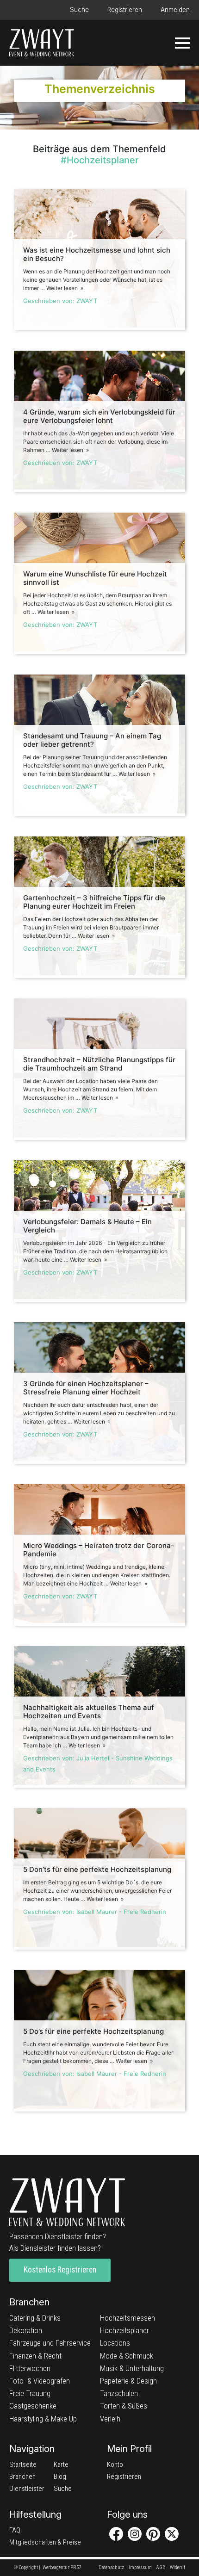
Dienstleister (27, 2489)
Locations (115, 2343)
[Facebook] (116, 2534)
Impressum (140, 2567)
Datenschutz (111, 2567)
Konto (115, 2465)
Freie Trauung (30, 2393)
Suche (79, 10)
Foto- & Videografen (40, 2381)
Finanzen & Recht (35, 2356)
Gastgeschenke (33, 2406)
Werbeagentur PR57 (62, 2567)
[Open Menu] (182, 43)
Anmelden (175, 10)
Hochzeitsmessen (127, 2318)
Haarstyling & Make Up (43, 2419)
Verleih (110, 2419)
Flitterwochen (30, 2368)
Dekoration (26, 2330)
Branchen (22, 2477)
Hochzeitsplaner (124, 2330)
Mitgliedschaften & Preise (45, 2542)
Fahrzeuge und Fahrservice (50, 2343)
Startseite (23, 2465)
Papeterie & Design (128, 2381)
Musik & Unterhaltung (132, 2368)
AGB (161, 2567)
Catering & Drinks (35, 2318)
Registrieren (125, 10)
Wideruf (177, 2567)
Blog (60, 2477)
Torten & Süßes (124, 2406)
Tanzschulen (119, 2393)
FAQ (15, 2530)
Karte (61, 2465)
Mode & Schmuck (127, 2356)
